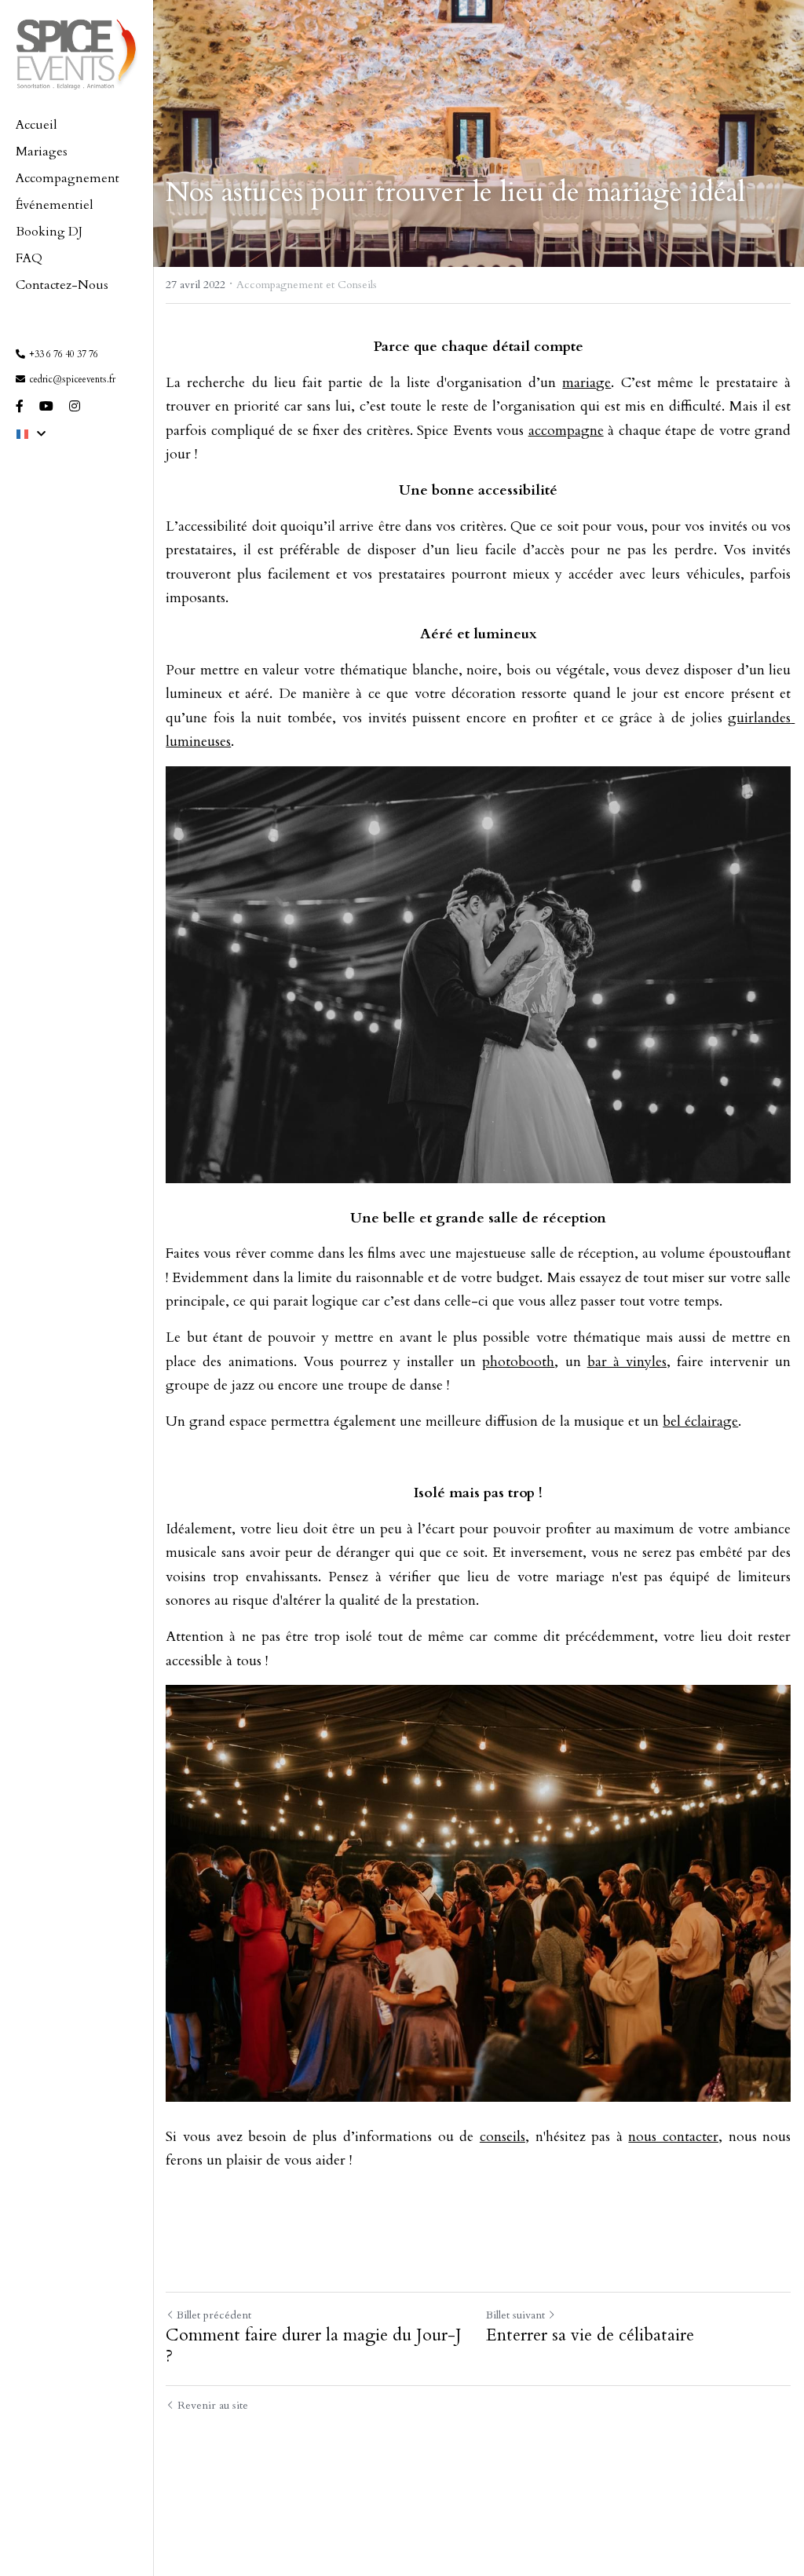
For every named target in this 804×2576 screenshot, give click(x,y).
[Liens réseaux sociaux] (20, 406)
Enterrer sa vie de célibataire (590, 2336)
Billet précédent (214, 2315)
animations (261, 1362)
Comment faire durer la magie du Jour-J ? (314, 2346)
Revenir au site (213, 2405)
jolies (710, 718)
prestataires (199, 550)
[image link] (77, 52)
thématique (374, 670)
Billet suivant (515, 2315)
